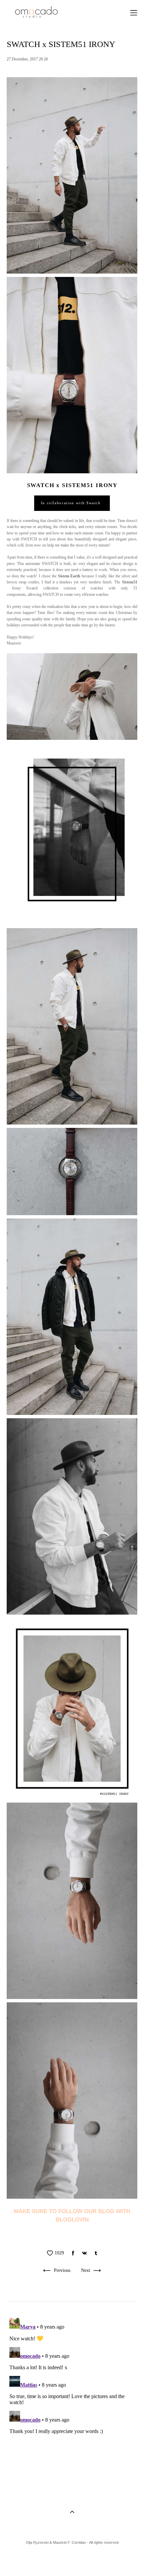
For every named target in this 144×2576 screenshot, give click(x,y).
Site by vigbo (72, 2560)
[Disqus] (72, 2399)
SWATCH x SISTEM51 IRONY (72, 485)
